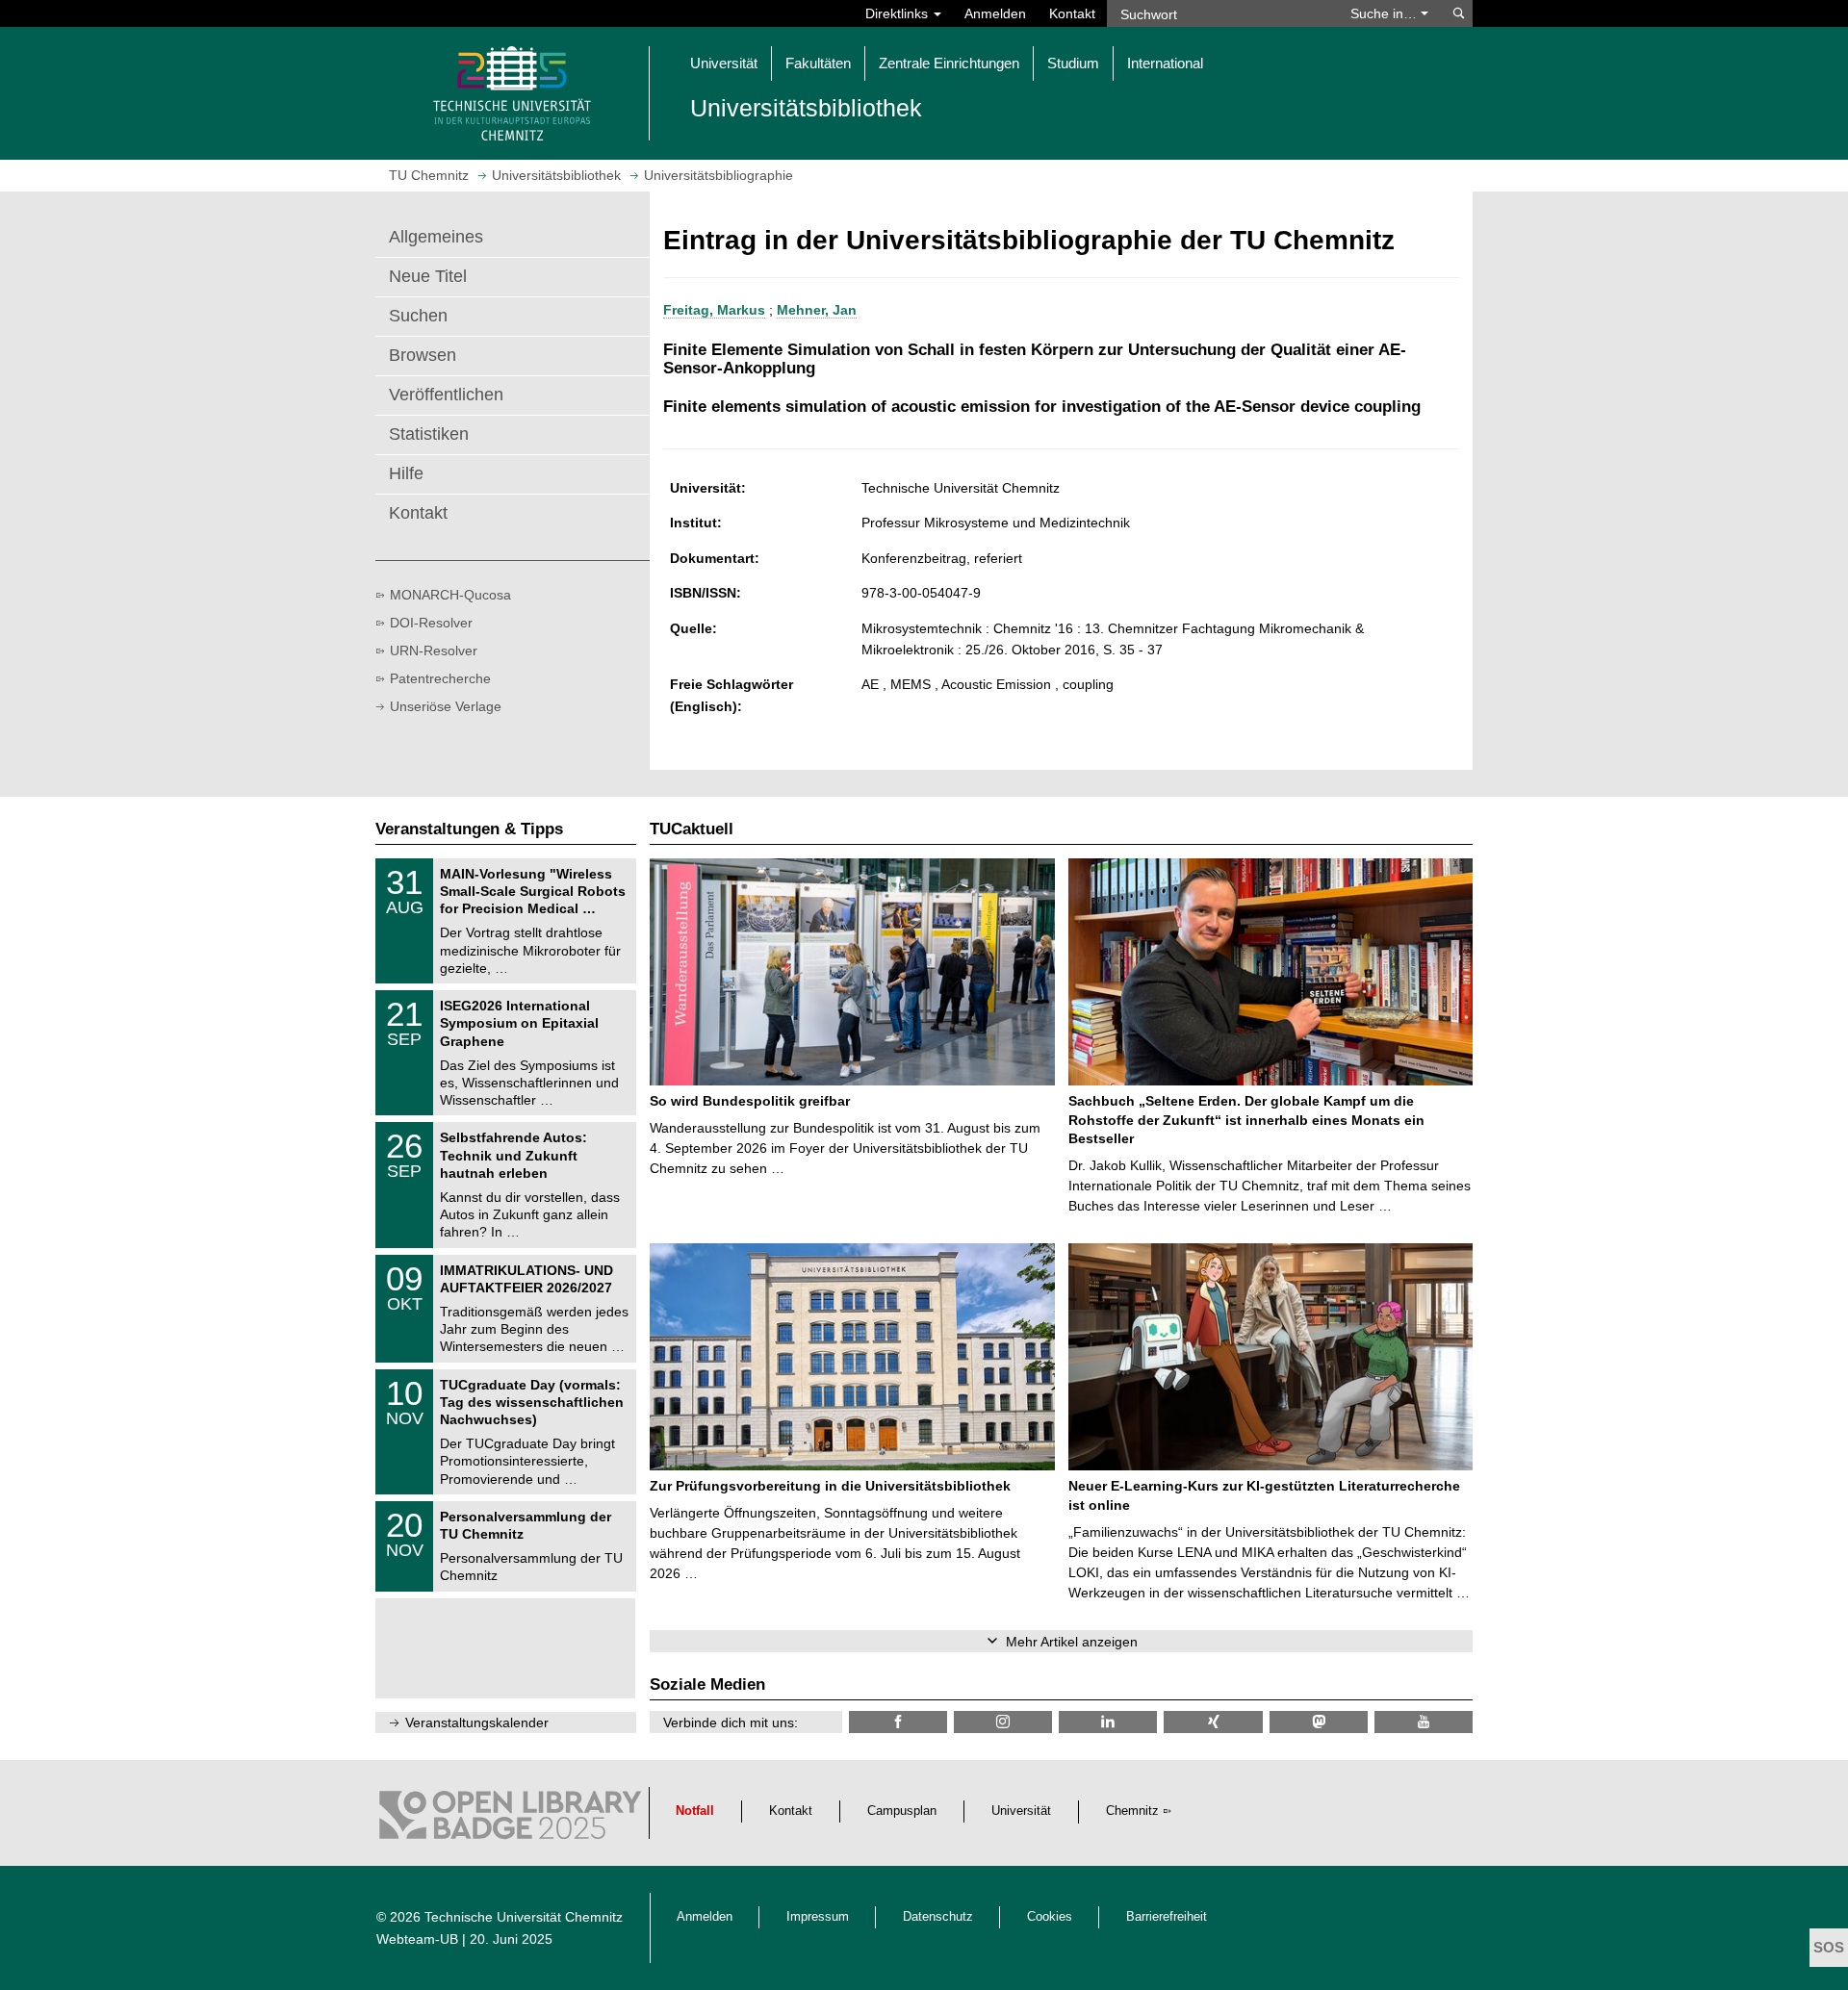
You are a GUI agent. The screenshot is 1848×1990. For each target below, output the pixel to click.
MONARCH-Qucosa (450, 595)
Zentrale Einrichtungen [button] (949, 63)
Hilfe (406, 473)
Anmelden (995, 13)
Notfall (695, 1811)
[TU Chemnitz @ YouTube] (1424, 1722)
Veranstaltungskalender (477, 1722)
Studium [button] (1073, 63)
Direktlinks (898, 13)
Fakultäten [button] (818, 63)
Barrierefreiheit (1167, 1917)
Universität (1021, 1811)
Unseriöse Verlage (446, 706)
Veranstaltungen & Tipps (469, 829)
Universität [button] (724, 63)
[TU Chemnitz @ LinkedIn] (1108, 1722)
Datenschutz (938, 1917)
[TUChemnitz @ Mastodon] (1319, 1722)
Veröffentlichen (446, 395)
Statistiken (429, 434)
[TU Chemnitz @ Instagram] (1003, 1722)
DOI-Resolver (431, 623)
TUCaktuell (692, 829)
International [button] (1165, 63)
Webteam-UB (417, 1939)
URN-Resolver (434, 651)
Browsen (423, 355)
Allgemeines (436, 237)
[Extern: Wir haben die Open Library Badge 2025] (510, 1820)
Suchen (418, 316)
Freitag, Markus (714, 310)
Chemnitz (1132, 1811)
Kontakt (1072, 13)
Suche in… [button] (1386, 13)
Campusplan (902, 1811)
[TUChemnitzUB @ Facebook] (898, 1722)
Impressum (818, 1917)
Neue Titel (428, 276)
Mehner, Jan (817, 310)
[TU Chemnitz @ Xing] (1213, 1722)
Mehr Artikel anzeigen (1072, 1642)
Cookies (1050, 1917)
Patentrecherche (440, 678)
